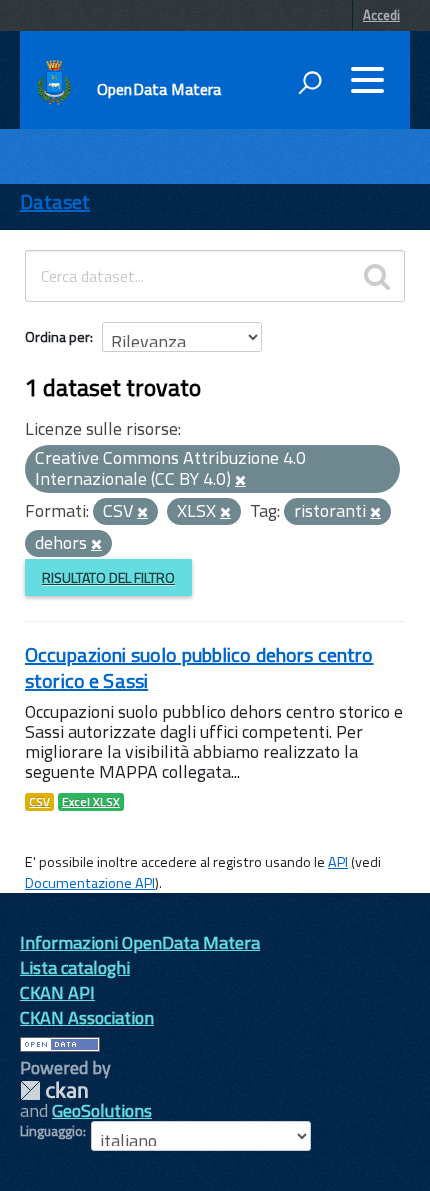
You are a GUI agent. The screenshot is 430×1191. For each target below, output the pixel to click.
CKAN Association (87, 1017)
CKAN (54, 1090)
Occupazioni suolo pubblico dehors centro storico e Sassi (199, 667)
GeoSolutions (102, 1110)
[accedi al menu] (367, 80)
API (338, 862)
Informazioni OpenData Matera (140, 942)
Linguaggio (51, 1131)
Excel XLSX (91, 802)
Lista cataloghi (75, 967)
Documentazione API (90, 883)
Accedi (381, 15)
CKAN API (57, 992)
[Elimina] (240, 481)
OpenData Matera (159, 89)
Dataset (55, 201)
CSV (39, 802)
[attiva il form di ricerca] (310, 82)
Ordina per (57, 336)
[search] (377, 276)
